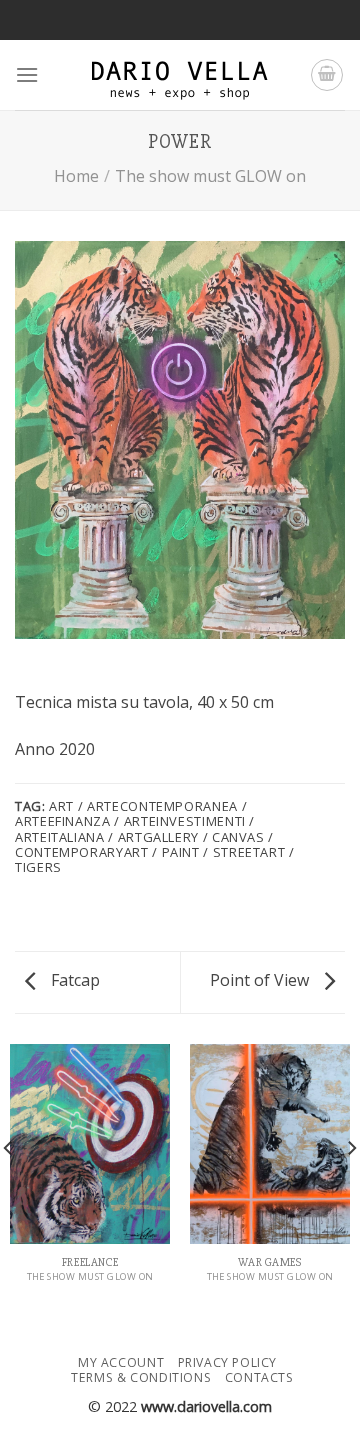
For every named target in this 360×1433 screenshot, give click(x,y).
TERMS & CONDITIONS (141, 1377)
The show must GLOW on (210, 176)
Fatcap (73, 980)
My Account (121, 1362)
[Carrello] (327, 75)
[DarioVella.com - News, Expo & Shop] (180, 75)
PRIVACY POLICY (228, 1362)
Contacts (259, 1377)
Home (76, 176)
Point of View (261, 980)
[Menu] (27, 74)
